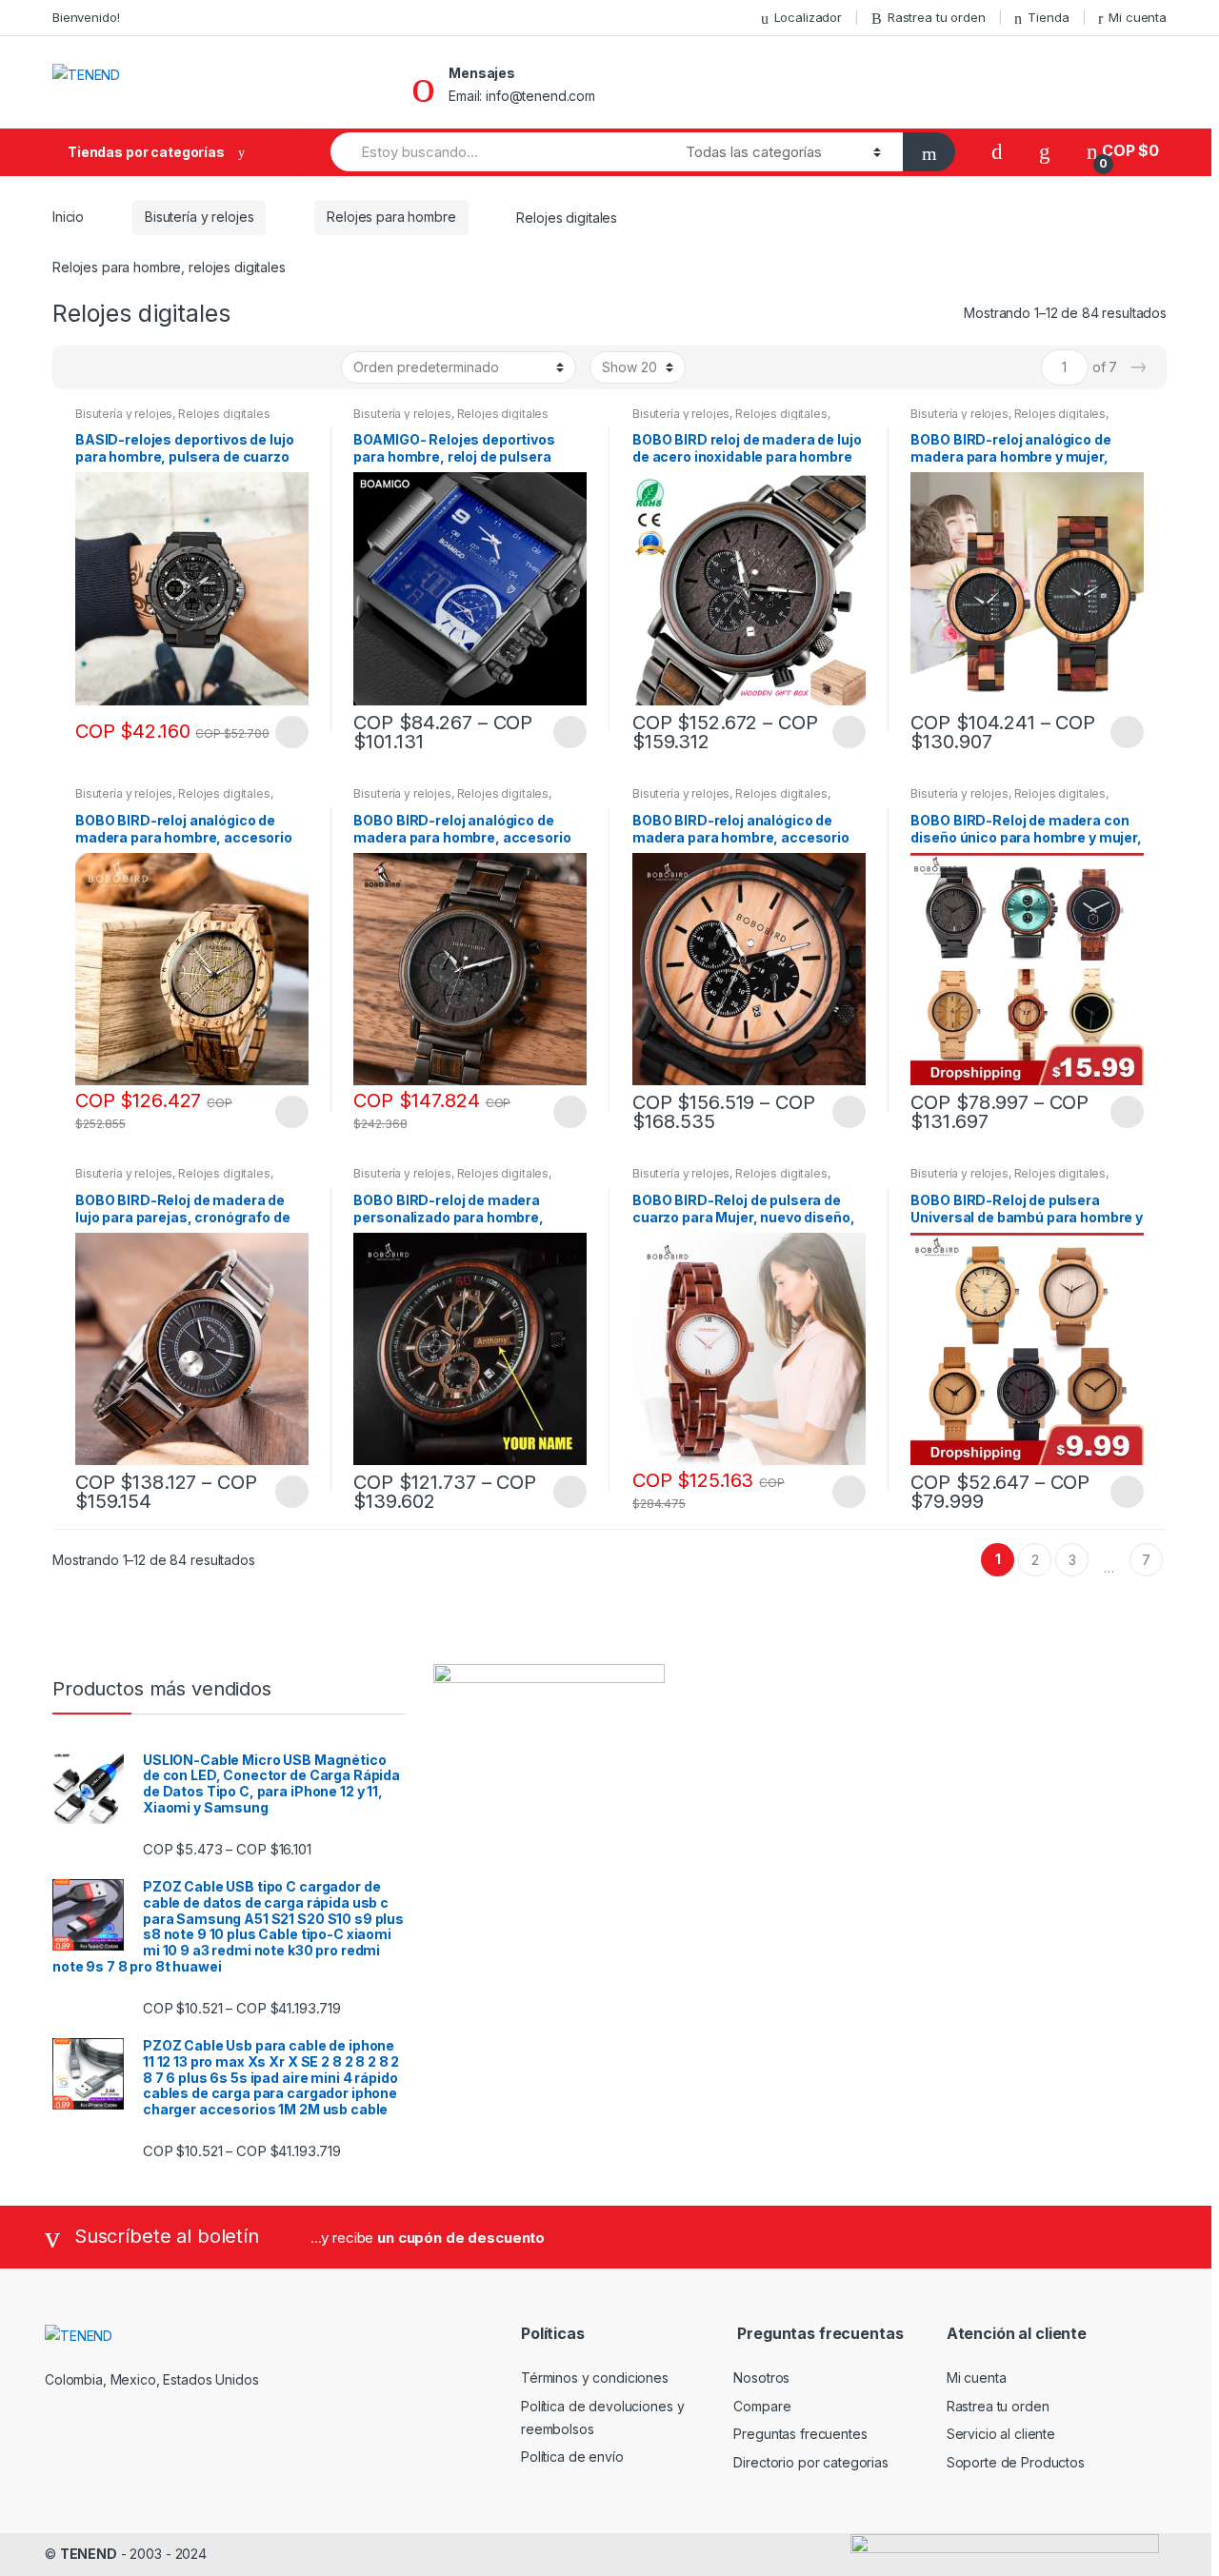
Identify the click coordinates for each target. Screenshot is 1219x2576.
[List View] (133, 367)
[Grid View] (78, 367)
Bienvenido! (86, 17)
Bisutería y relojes (199, 217)
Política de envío (572, 2457)
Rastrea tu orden (937, 17)
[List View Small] (161, 367)
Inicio (68, 217)
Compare (762, 2406)
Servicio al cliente (1001, 2434)
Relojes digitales (224, 414)
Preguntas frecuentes (800, 2434)
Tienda (1048, 17)
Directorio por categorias (811, 2462)
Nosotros (761, 2378)
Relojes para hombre (391, 217)
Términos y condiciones (595, 2378)
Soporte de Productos (1016, 2462)
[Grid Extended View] (106, 367)
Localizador (808, 17)
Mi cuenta (1138, 17)
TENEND (89, 2554)
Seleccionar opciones (291, 732)
